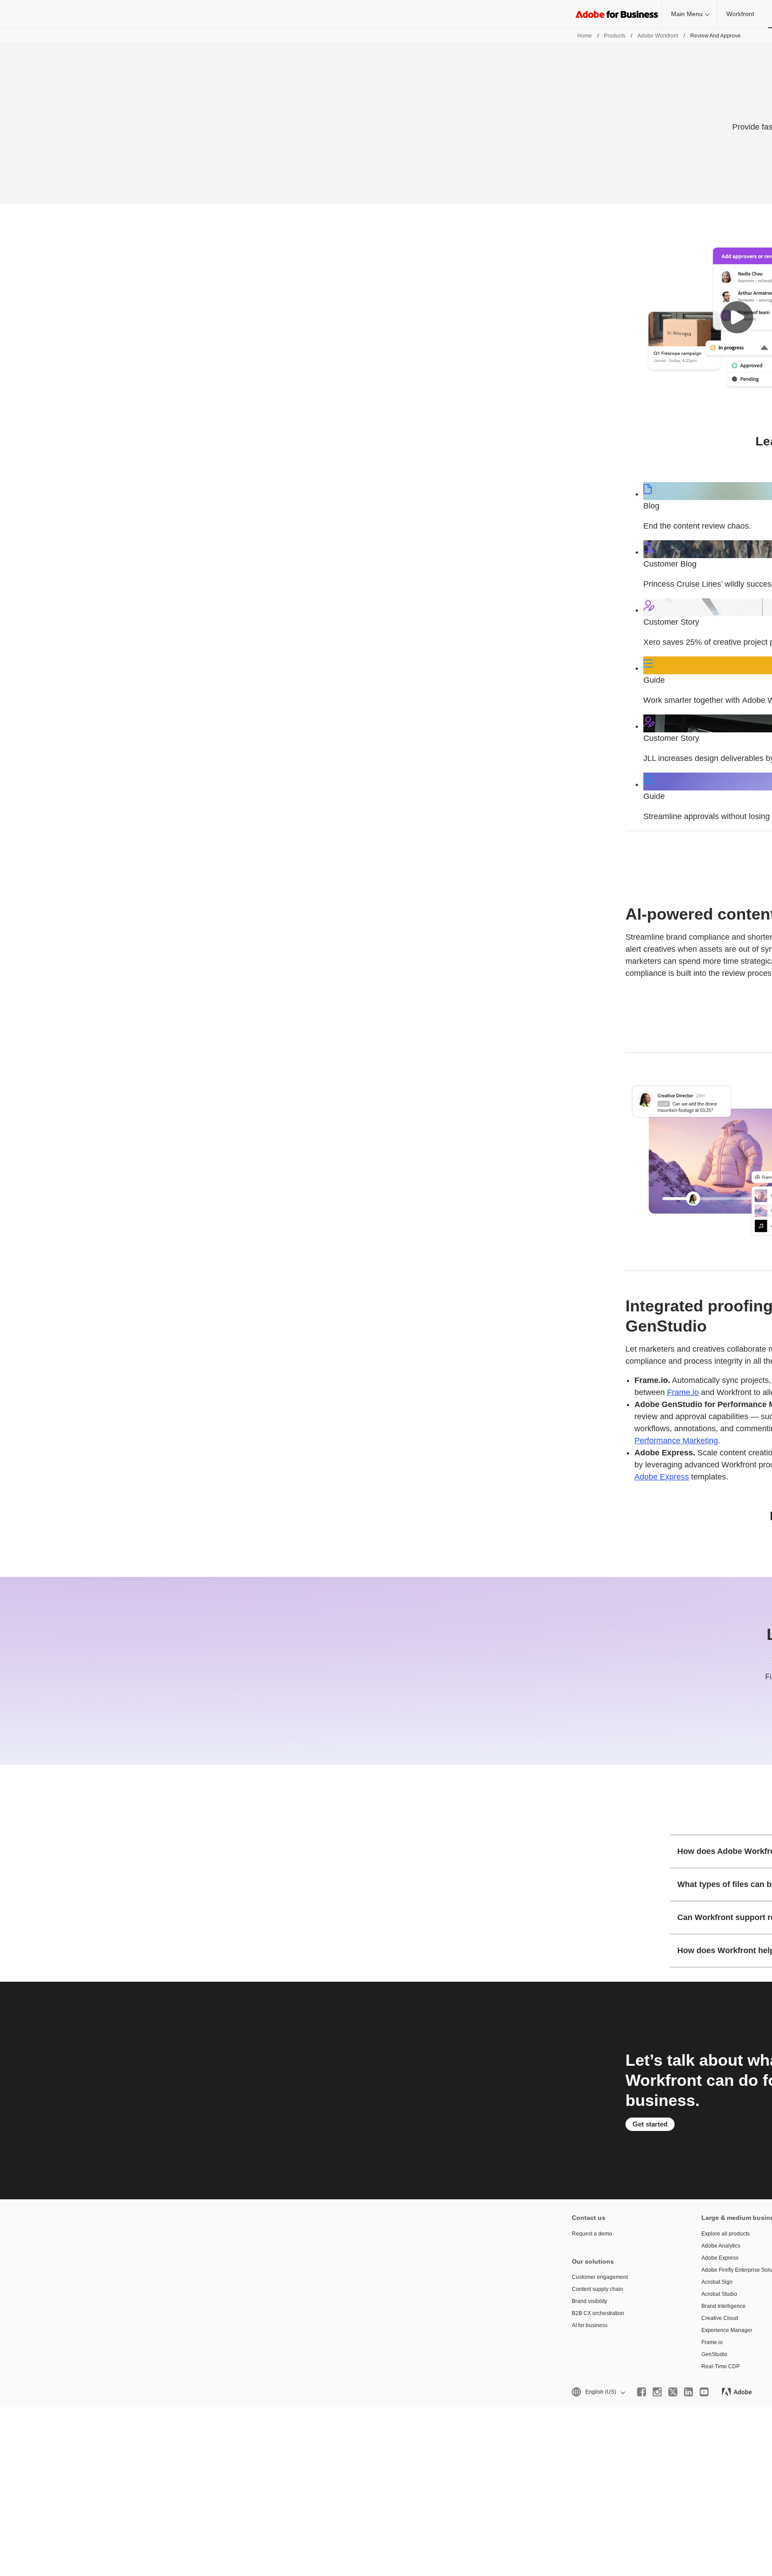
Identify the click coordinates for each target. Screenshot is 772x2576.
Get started (650, 2124)
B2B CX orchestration (598, 2313)
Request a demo (592, 2234)
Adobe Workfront (658, 36)
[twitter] (673, 2392)
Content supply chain (598, 2289)
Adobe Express (662, 1477)
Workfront (740, 14)
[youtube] (704, 2392)
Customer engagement (600, 2277)
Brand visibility (589, 2301)
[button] (737, 317)
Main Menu (687, 14)
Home (585, 36)
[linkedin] (688, 2392)
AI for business (590, 2325)
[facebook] (642, 2392)
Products (615, 36)
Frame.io (683, 1392)
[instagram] (657, 2392)
